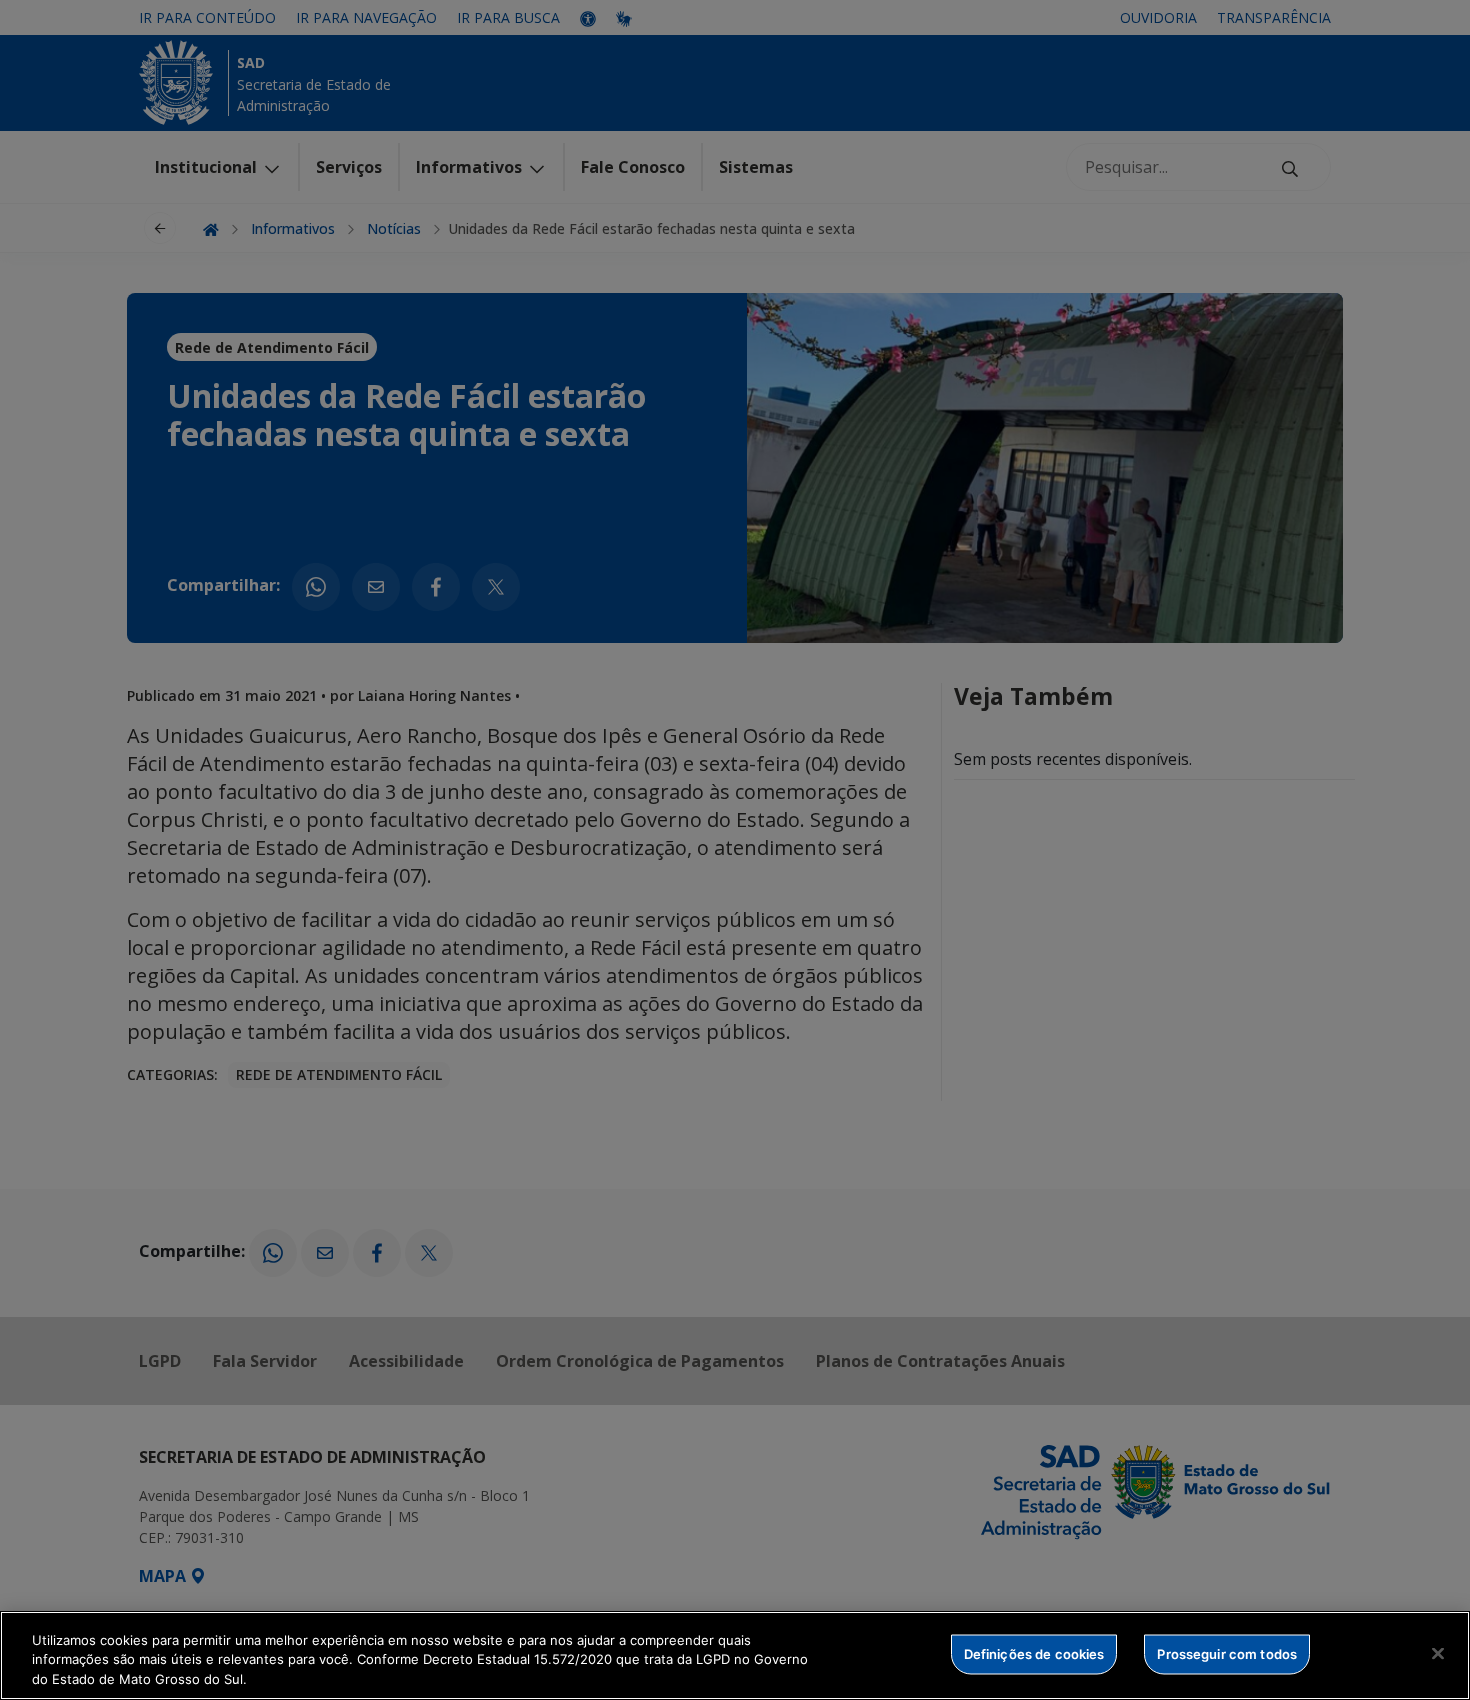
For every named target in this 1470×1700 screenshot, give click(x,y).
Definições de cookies (1034, 1653)
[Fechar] (1438, 1653)
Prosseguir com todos (1227, 1653)
